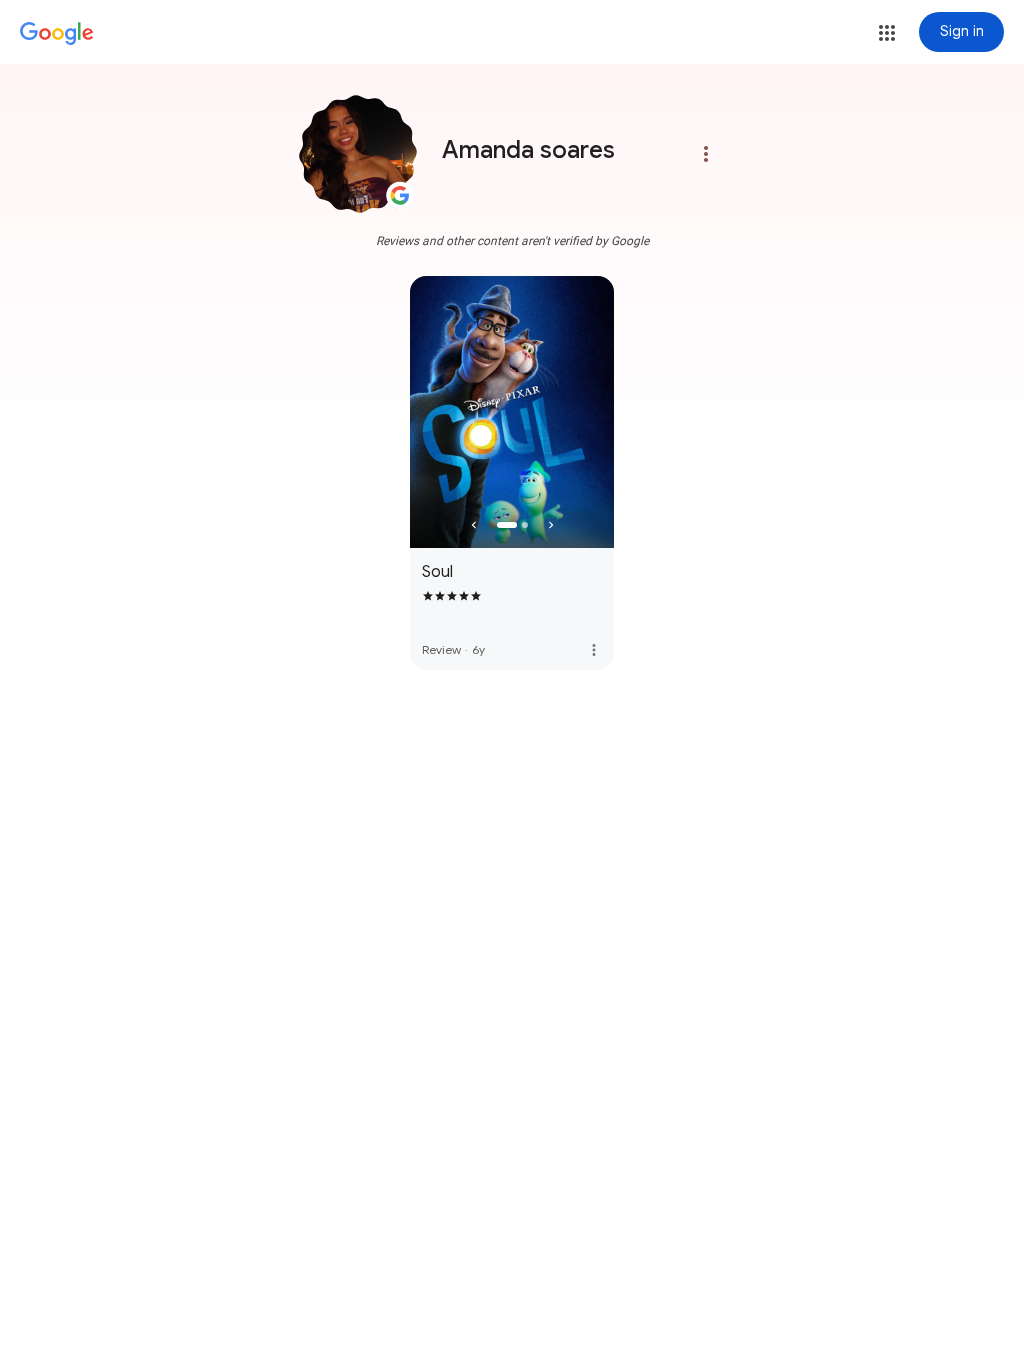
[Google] (57, 34)
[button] (887, 33)
